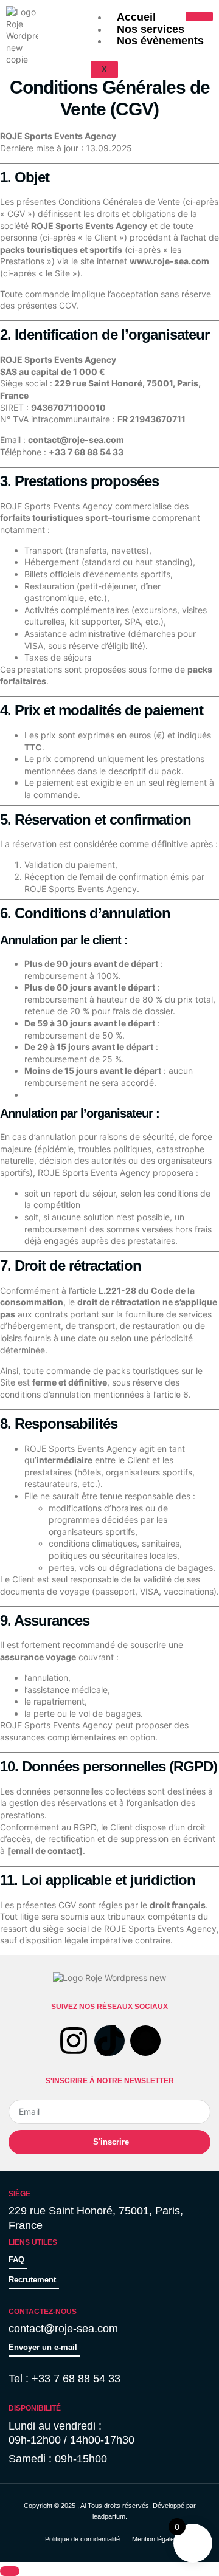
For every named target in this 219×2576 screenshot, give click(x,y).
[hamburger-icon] (199, 16)
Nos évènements (160, 41)
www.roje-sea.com (169, 261)
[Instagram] (74, 2041)
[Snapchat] (145, 2041)
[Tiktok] (109, 2041)
